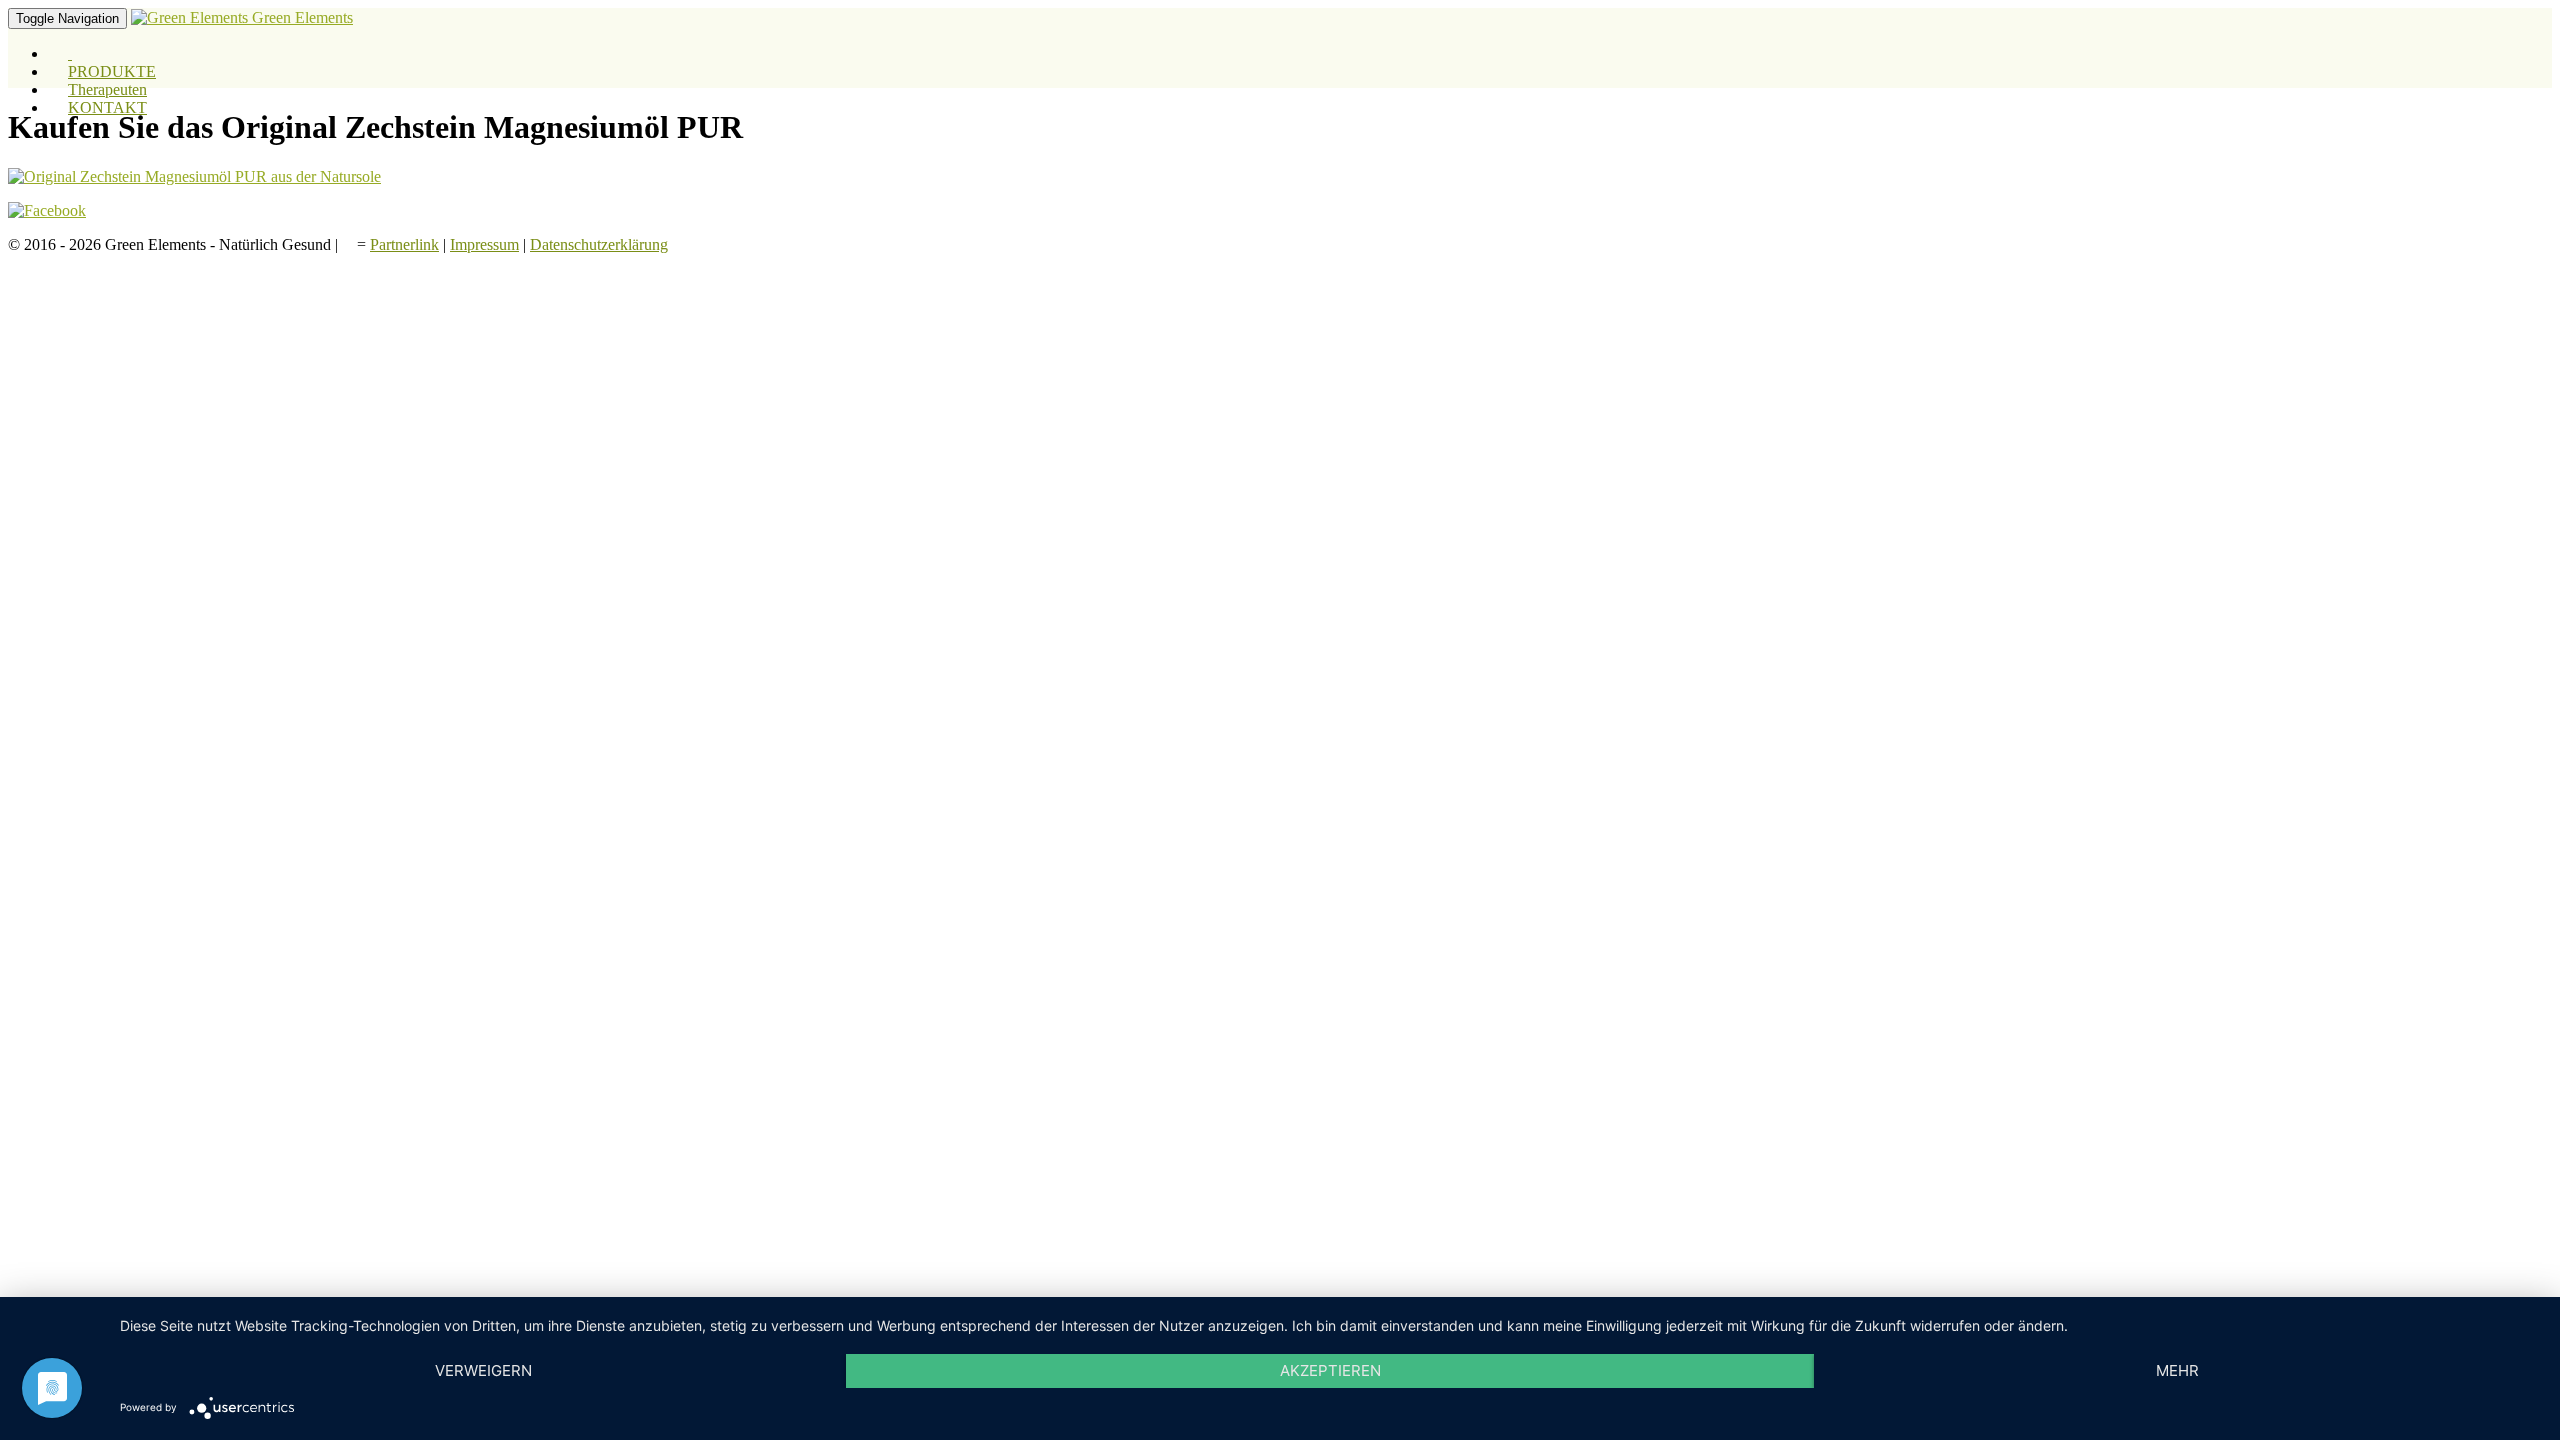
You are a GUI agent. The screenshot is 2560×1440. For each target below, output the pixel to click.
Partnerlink (404, 244)
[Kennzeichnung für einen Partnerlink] (349, 244)
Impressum (484, 244)
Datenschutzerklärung (599, 244)
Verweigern (483, 1370)
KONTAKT (107, 107)
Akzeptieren (1330, 1370)
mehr (2177, 1370)
